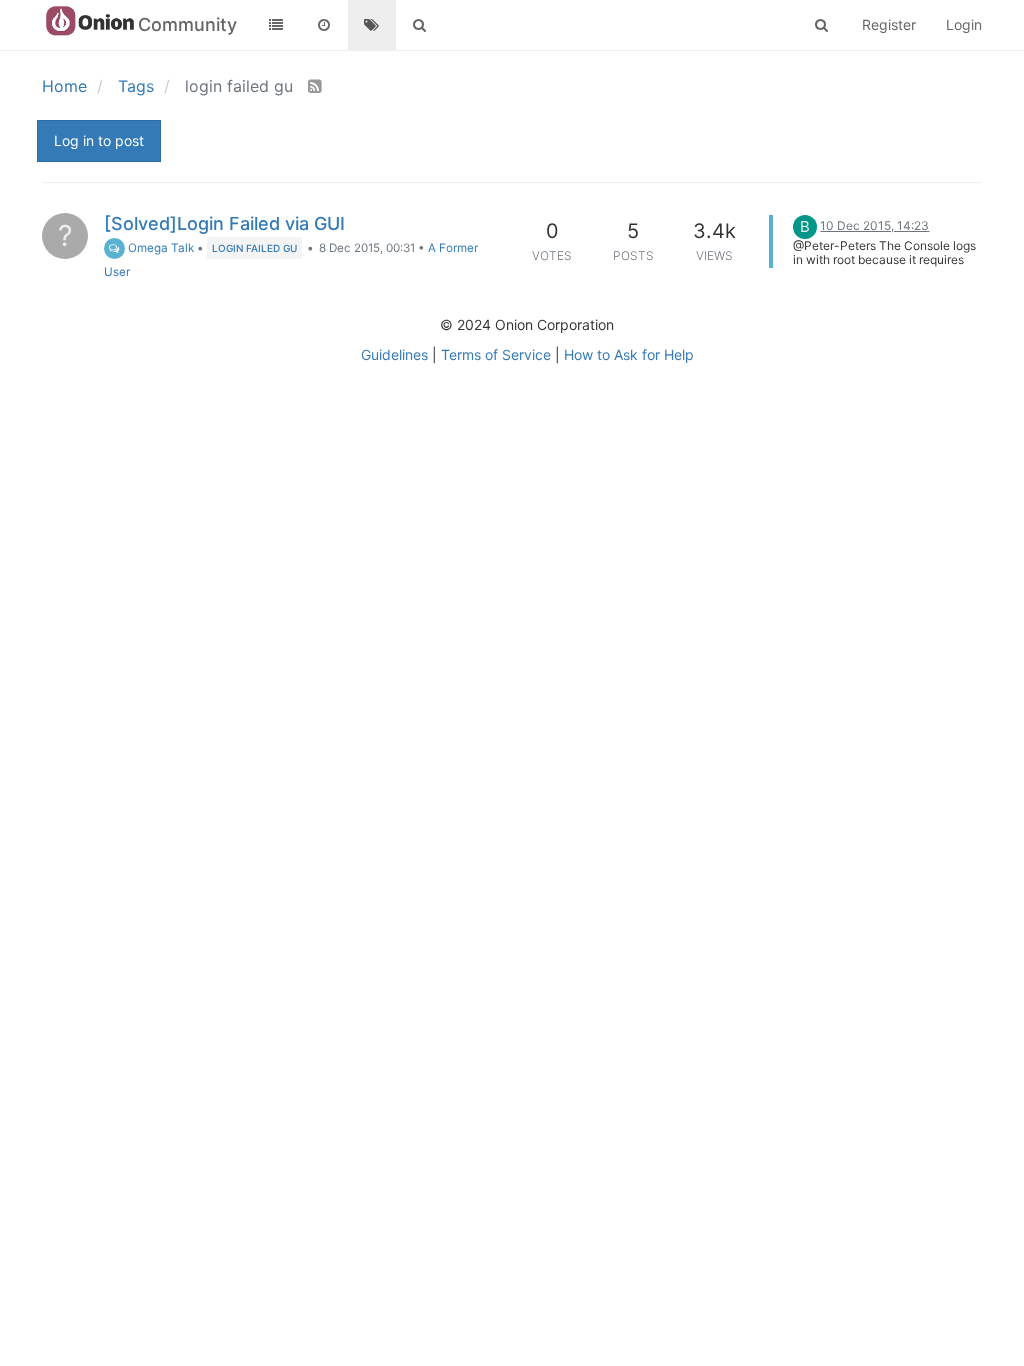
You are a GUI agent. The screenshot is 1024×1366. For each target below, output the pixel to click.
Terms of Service (496, 354)
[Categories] (276, 25)
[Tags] (372, 25)
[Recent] (324, 25)
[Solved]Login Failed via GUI (224, 223)
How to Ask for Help (629, 354)
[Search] (420, 25)
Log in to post (99, 140)
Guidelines (394, 354)
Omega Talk (159, 248)
